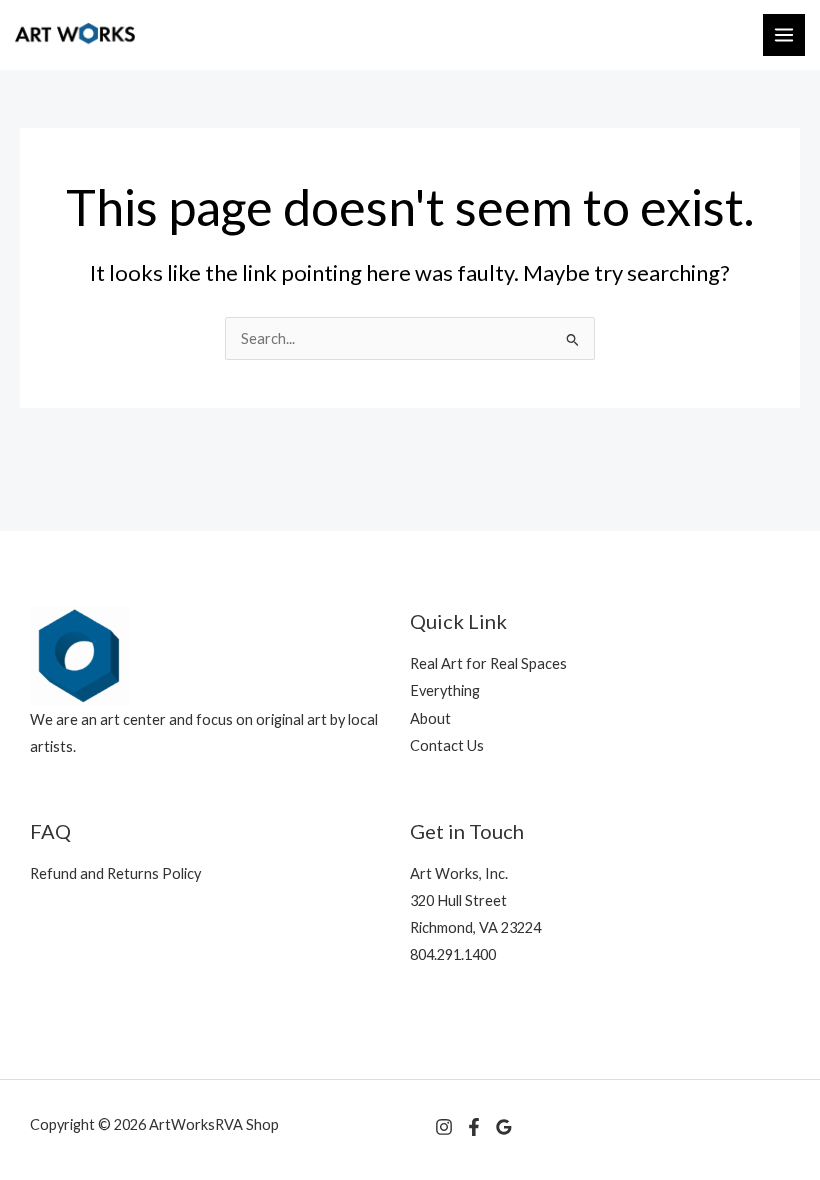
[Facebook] (474, 1127)
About (430, 718)
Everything (445, 690)
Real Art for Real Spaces (488, 663)
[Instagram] (444, 1127)
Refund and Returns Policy (115, 873)
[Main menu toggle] (784, 35)
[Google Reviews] (504, 1127)
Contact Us (447, 745)
